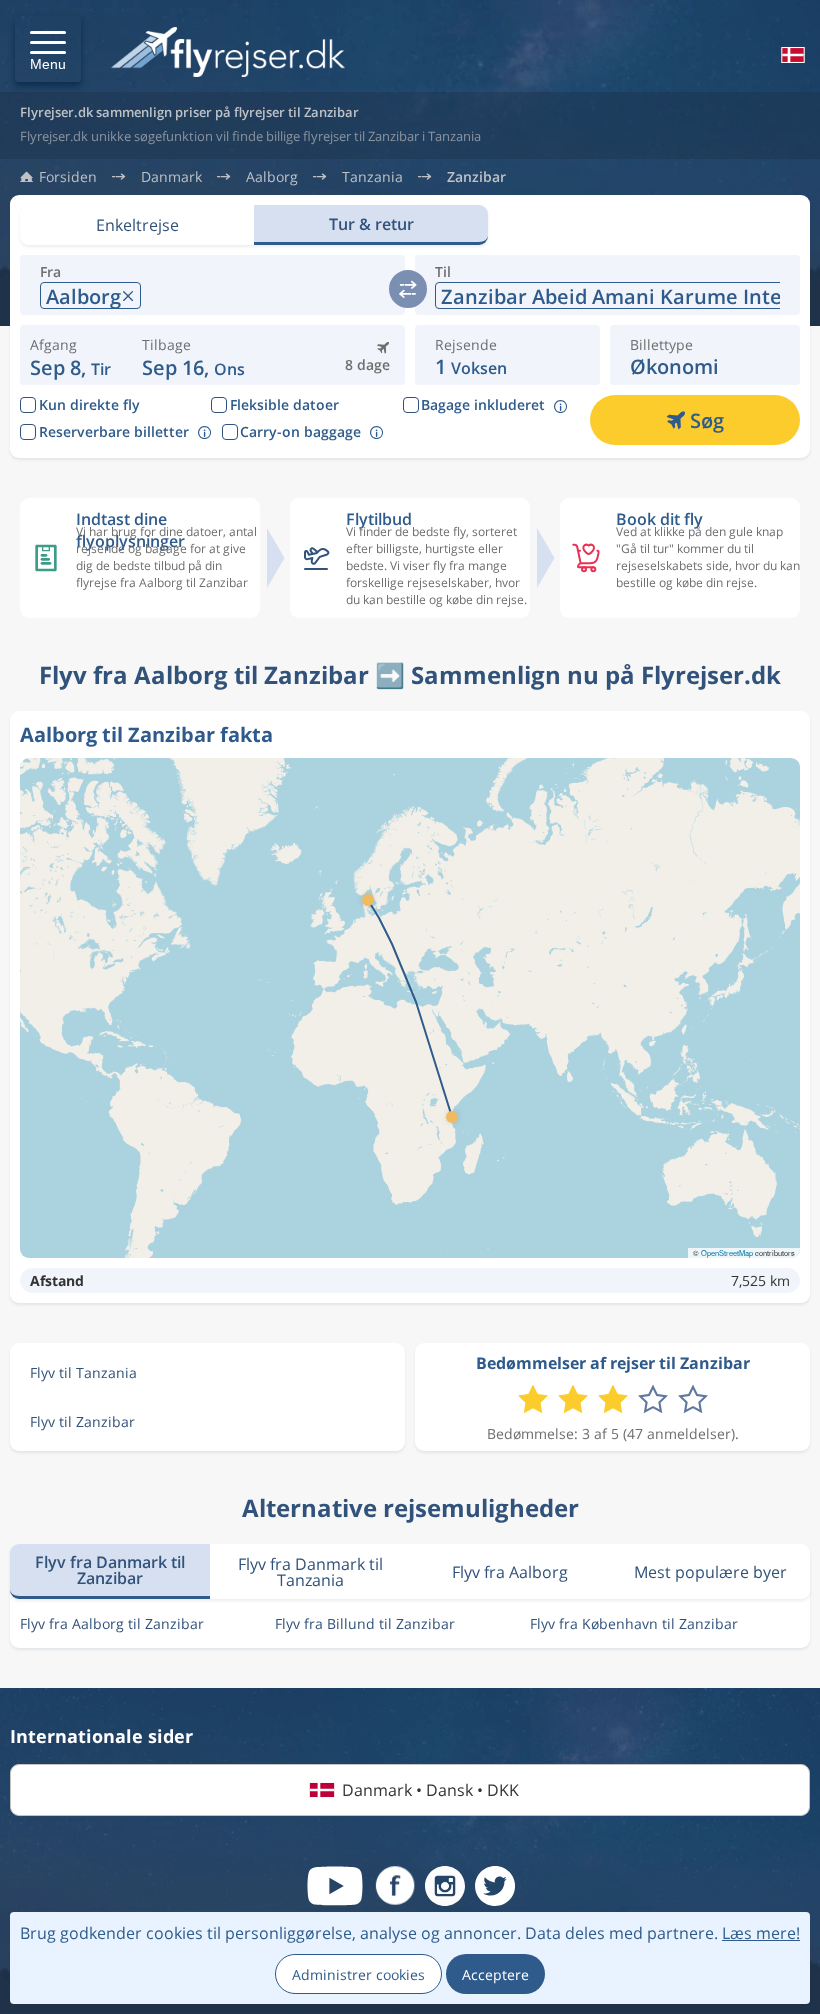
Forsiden (68, 177)
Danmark (171, 177)
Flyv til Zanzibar (82, 1421)
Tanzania (372, 177)
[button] (48, 49)
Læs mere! (761, 1933)
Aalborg (272, 177)
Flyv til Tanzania (83, 1372)
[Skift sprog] (791, 55)
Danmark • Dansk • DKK (430, 1790)
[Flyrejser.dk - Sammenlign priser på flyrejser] (228, 53)
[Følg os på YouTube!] (335, 1886)
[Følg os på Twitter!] (495, 1886)
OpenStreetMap (727, 1252)
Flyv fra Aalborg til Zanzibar (112, 1623)
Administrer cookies (358, 1974)
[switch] (408, 289)
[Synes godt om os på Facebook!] (395, 1886)
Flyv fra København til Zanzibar (634, 1623)
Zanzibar (476, 177)
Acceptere (495, 1974)
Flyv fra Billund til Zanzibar (365, 1623)
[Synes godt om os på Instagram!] (445, 1886)
